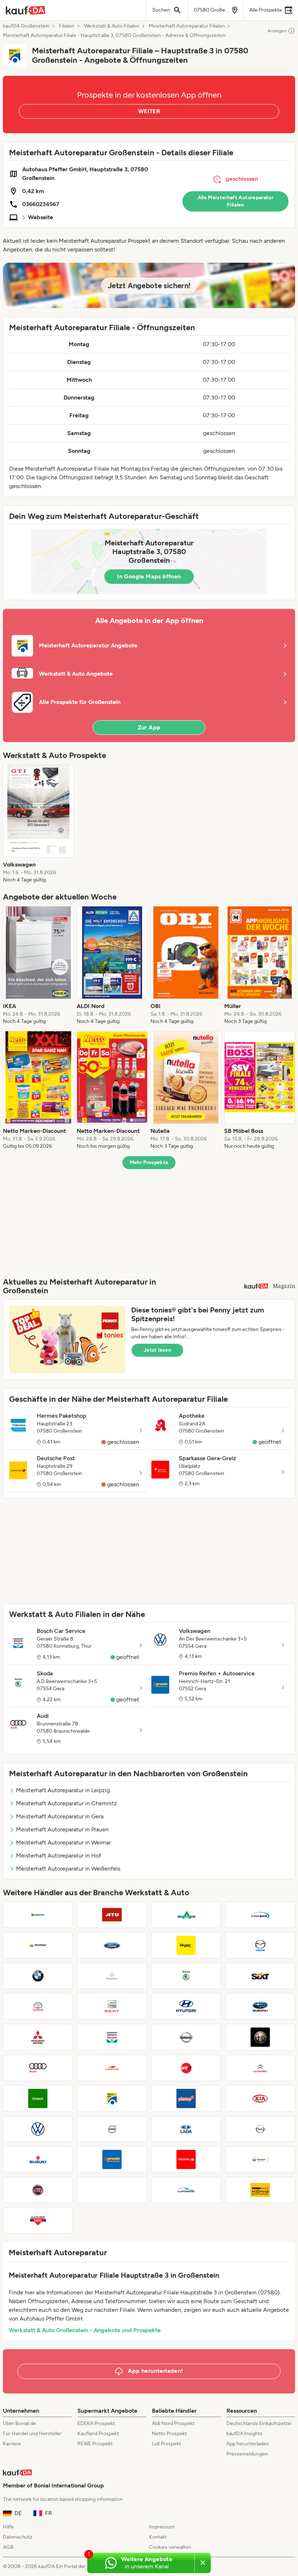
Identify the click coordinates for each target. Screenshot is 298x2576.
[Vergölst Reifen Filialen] (186, 1945)
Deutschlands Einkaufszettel (259, 2423)
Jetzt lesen (157, 1350)
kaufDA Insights (244, 2434)
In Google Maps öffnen (149, 576)
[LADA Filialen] (186, 2129)
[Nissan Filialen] (186, 2037)
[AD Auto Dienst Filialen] (38, 2220)
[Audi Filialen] (38, 2068)
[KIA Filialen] (260, 2098)
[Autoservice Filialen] (112, 2190)
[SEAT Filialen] (112, 2006)
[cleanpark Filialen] (260, 1915)
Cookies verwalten (170, 2547)
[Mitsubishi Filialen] (38, 2037)
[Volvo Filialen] (112, 2129)
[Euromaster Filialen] (38, 1915)
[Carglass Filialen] (112, 2068)
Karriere (12, 2444)
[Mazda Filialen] (260, 1945)
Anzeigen (277, 31)
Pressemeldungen (247, 2454)
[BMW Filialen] (38, 1976)
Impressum (162, 2527)
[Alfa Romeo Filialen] (260, 2037)
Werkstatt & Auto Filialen (112, 26)
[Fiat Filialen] (38, 2190)
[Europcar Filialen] (38, 2098)
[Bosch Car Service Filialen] (112, 2037)
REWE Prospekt (95, 2444)
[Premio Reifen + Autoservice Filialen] (112, 2159)
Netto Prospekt (169, 2434)
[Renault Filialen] (260, 2159)
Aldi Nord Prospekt (173, 2423)
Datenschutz (18, 2537)
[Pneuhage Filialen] (38, 1945)
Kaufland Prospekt (98, 2434)
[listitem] (38, 824)
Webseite (41, 217)
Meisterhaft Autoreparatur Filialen (187, 26)
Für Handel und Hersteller (32, 2434)
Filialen (67, 26)
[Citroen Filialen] (260, 2068)
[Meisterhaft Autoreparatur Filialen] (112, 2098)
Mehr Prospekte (149, 1162)
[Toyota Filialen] (38, 2006)
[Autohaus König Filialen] (260, 2190)
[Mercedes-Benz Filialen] (112, 1976)
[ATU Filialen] (112, 1915)
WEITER (149, 111)
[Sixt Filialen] (260, 1976)
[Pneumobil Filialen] (186, 2159)
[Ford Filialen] (112, 1945)
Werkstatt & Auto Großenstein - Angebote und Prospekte (85, 2330)
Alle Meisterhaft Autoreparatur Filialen (236, 201)
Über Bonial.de (19, 2423)
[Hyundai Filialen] (186, 2006)
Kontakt (158, 2537)
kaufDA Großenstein (26, 26)
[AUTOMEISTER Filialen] (186, 1915)
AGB (8, 2547)
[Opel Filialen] (260, 2129)
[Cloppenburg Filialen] (186, 2190)
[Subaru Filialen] (260, 2006)
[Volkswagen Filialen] (38, 2129)
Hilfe (8, 2527)
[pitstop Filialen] (186, 2098)
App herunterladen (248, 2444)
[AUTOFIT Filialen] (186, 2068)
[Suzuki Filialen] (38, 2159)
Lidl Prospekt (166, 2444)
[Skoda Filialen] (186, 1976)
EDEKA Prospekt (96, 2423)
